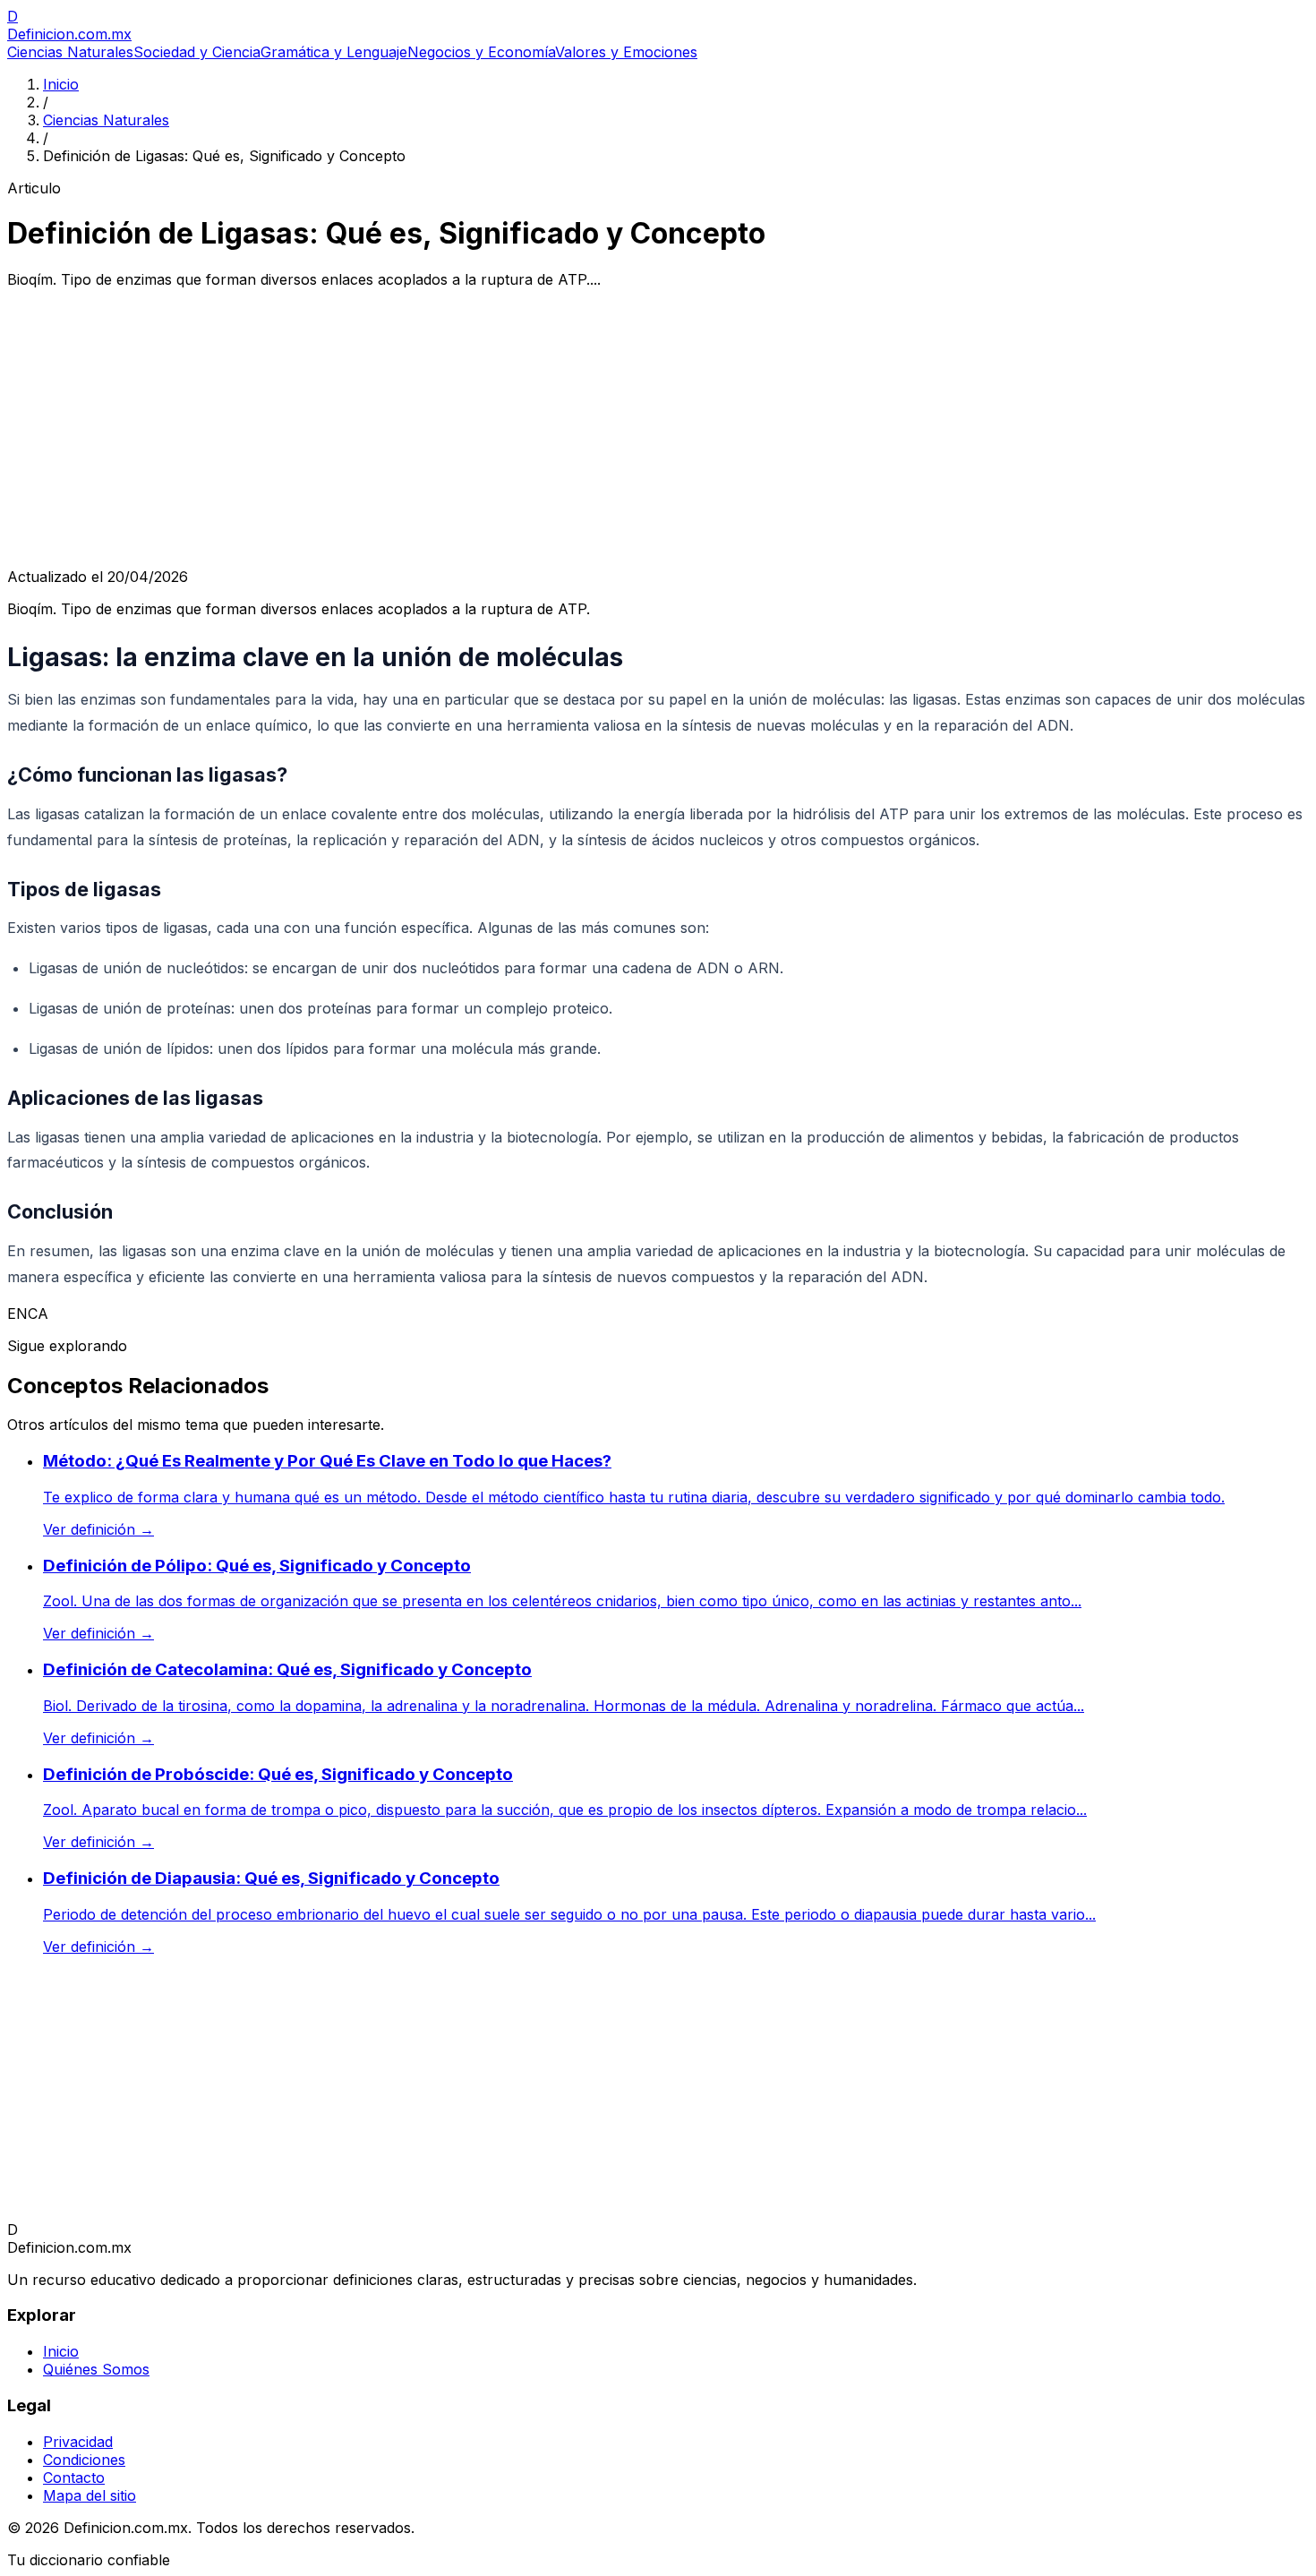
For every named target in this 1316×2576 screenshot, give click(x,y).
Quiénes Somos (96, 2369)
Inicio (61, 84)
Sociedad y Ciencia (197, 52)
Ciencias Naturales (70, 52)
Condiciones (84, 2460)
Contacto (74, 2478)
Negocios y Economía (481, 52)
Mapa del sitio (90, 2495)
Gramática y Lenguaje (334, 52)
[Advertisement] (658, 428)
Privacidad (78, 2442)
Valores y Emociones (626, 52)
